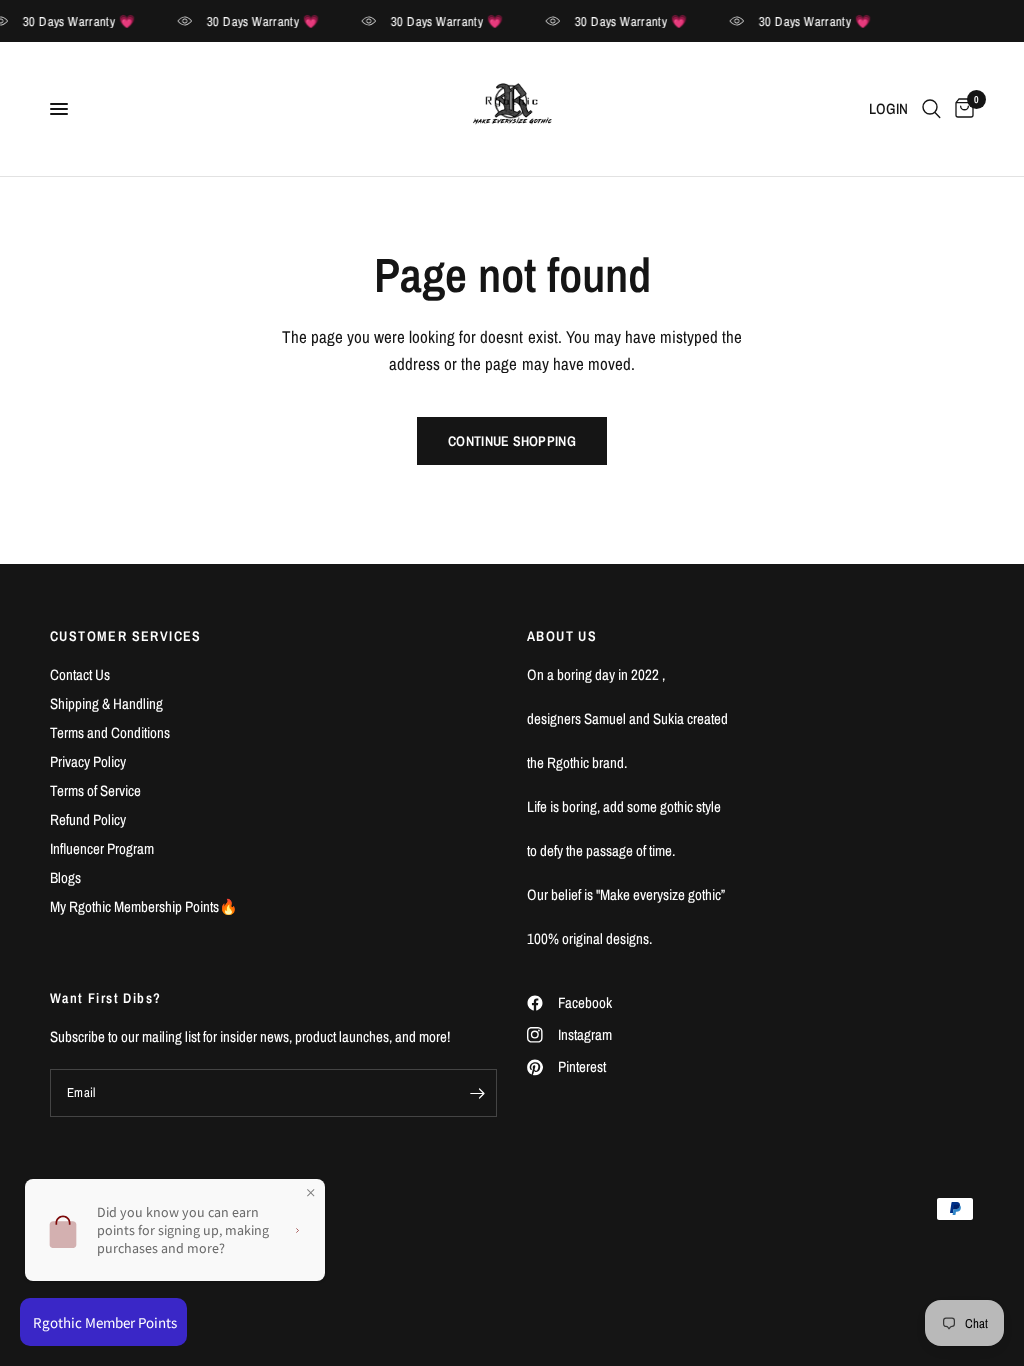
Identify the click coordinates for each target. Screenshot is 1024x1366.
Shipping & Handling (106, 703)
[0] (961, 109)
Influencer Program (102, 848)
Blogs (65, 877)
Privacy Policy (88, 761)
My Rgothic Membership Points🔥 (144, 906)
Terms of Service (95, 790)
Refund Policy (88, 819)
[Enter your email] (477, 1093)
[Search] (931, 109)
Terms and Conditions (110, 732)
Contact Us (80, 674)
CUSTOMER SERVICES (126, 636)
